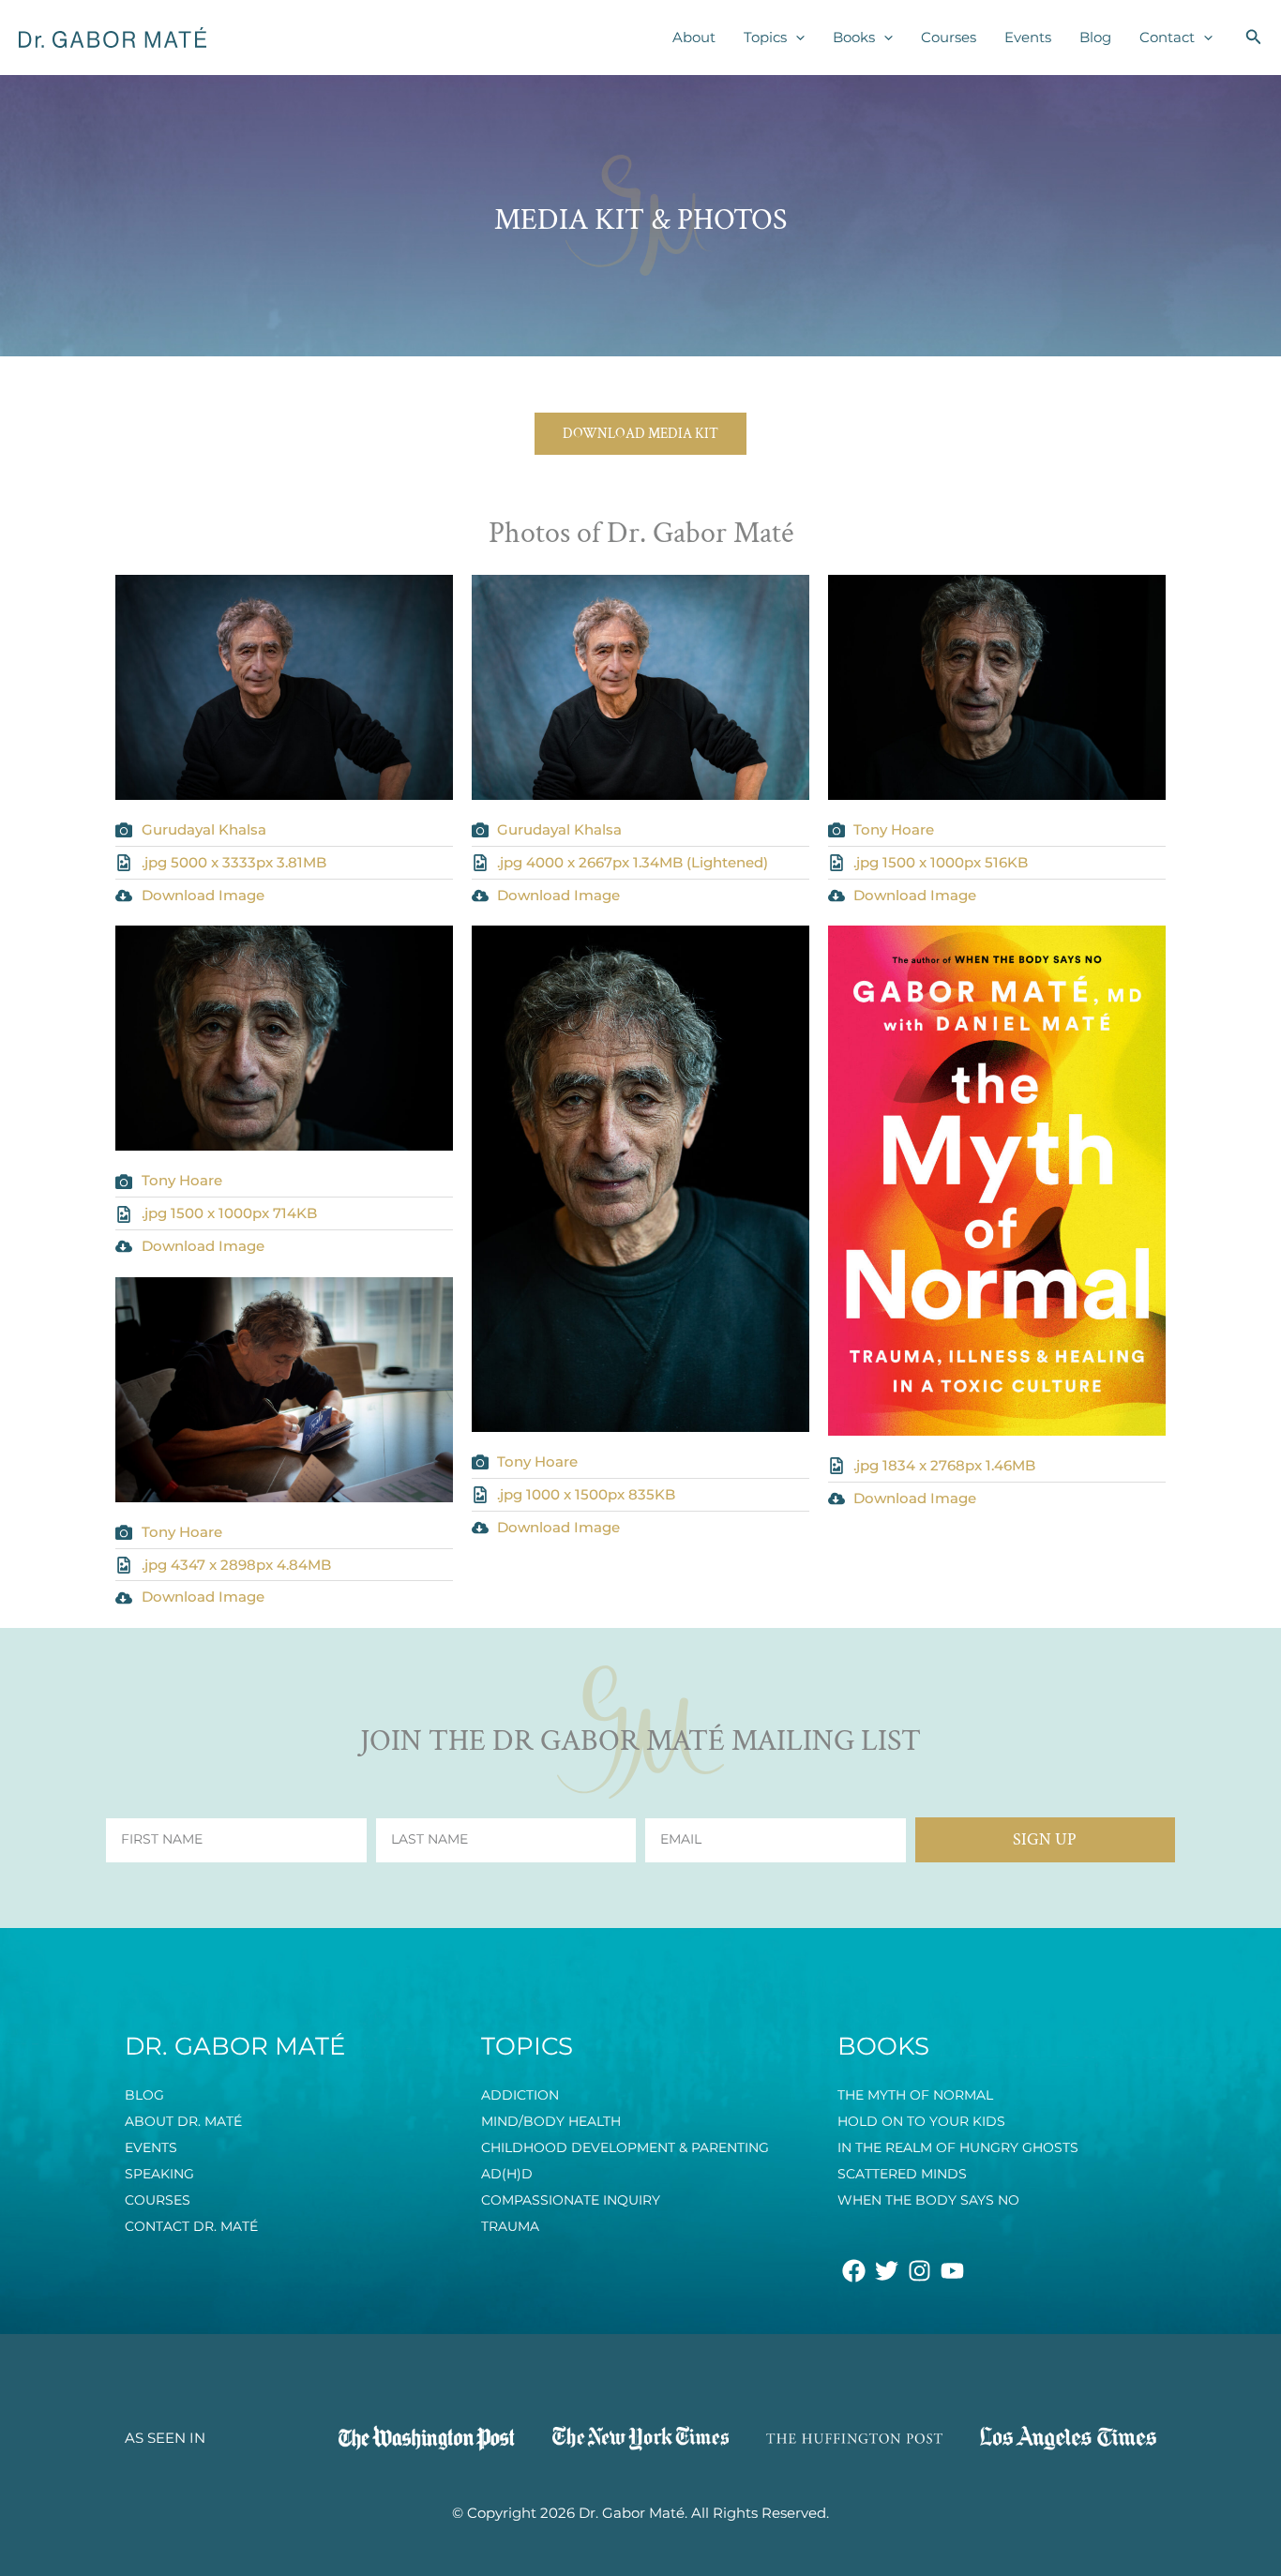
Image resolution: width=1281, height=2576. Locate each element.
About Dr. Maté (183, 2121)
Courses (949, 37)
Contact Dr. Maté (191, 2226)
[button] (796, 38)
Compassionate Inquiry (571, 2200)
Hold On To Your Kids (921, 2121)
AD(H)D (507, 2174)
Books (854, 37)
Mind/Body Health (551, 2121)
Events (1028, 37)
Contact (1167, 37)
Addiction (520, 2095)
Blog (1095, 37)
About (694, 37)
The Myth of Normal (915, 2095)
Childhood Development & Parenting (625, 2147)
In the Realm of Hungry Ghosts (958, 2147)
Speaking (159, 2174)
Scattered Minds (902, 2174)
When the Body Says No (928, 2200)
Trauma (510, 2226)
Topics (765, 37)
